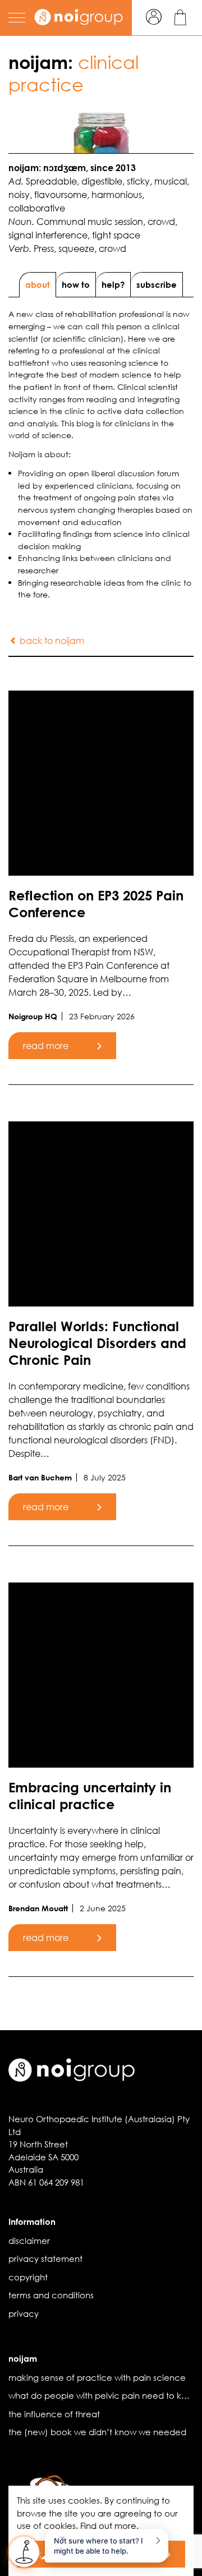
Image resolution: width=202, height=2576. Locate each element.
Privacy (24, 2313)
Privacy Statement (45, 2258)
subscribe (157, 284)
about (38, 284)
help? (113, 284)
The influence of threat (54, 2414)
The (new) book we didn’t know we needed (97, 2432)
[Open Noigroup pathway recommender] (24, 2552)
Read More (46, 1045)
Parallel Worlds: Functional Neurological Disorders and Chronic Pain (97, 1343)
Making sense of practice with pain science (97, 2377)
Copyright (28, 2277)
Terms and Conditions (51, 2295)
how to (76, 284)
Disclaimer (29, 2241)
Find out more (108, 2526)
